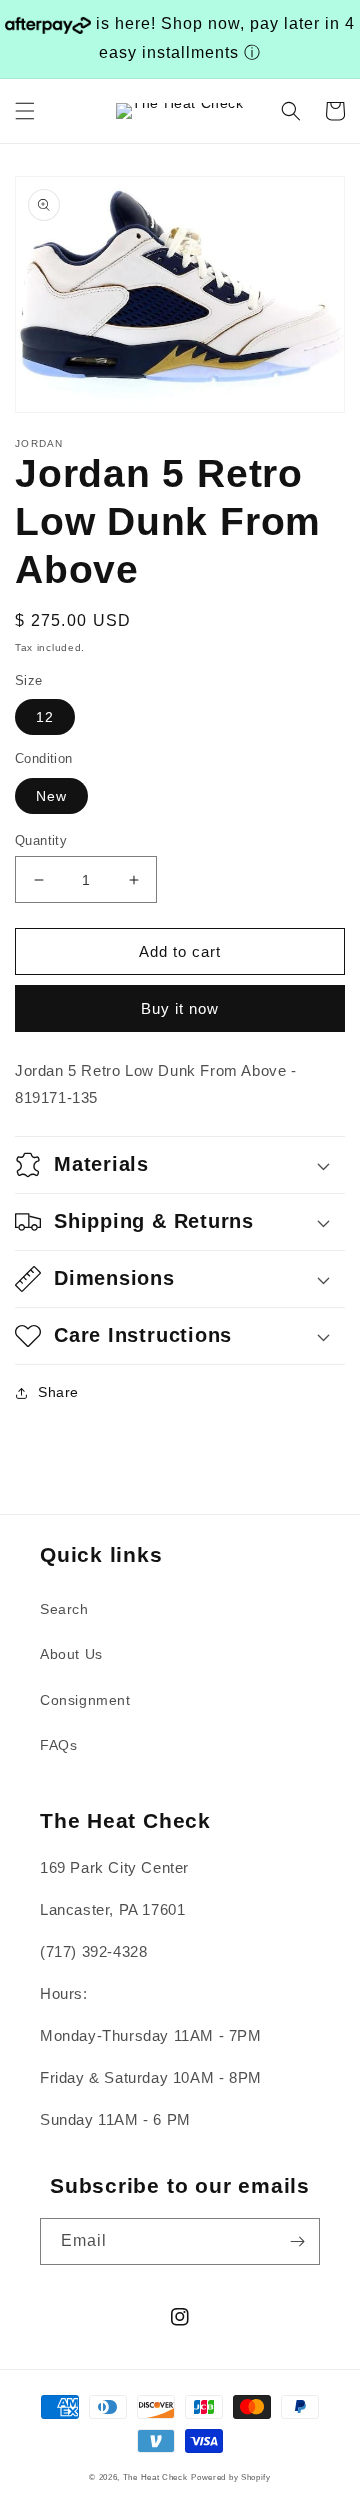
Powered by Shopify (231, 2477)
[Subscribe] (297, 2241)
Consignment (85, 1700)
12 (45, 717)
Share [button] (58, 1392)
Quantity (41, 840)
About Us (71, 1654)
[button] (25, 111)
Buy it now (180, 1008)
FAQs (58, 1745)
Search (64, 1609)
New (51, 796)
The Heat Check (155, 2477)
